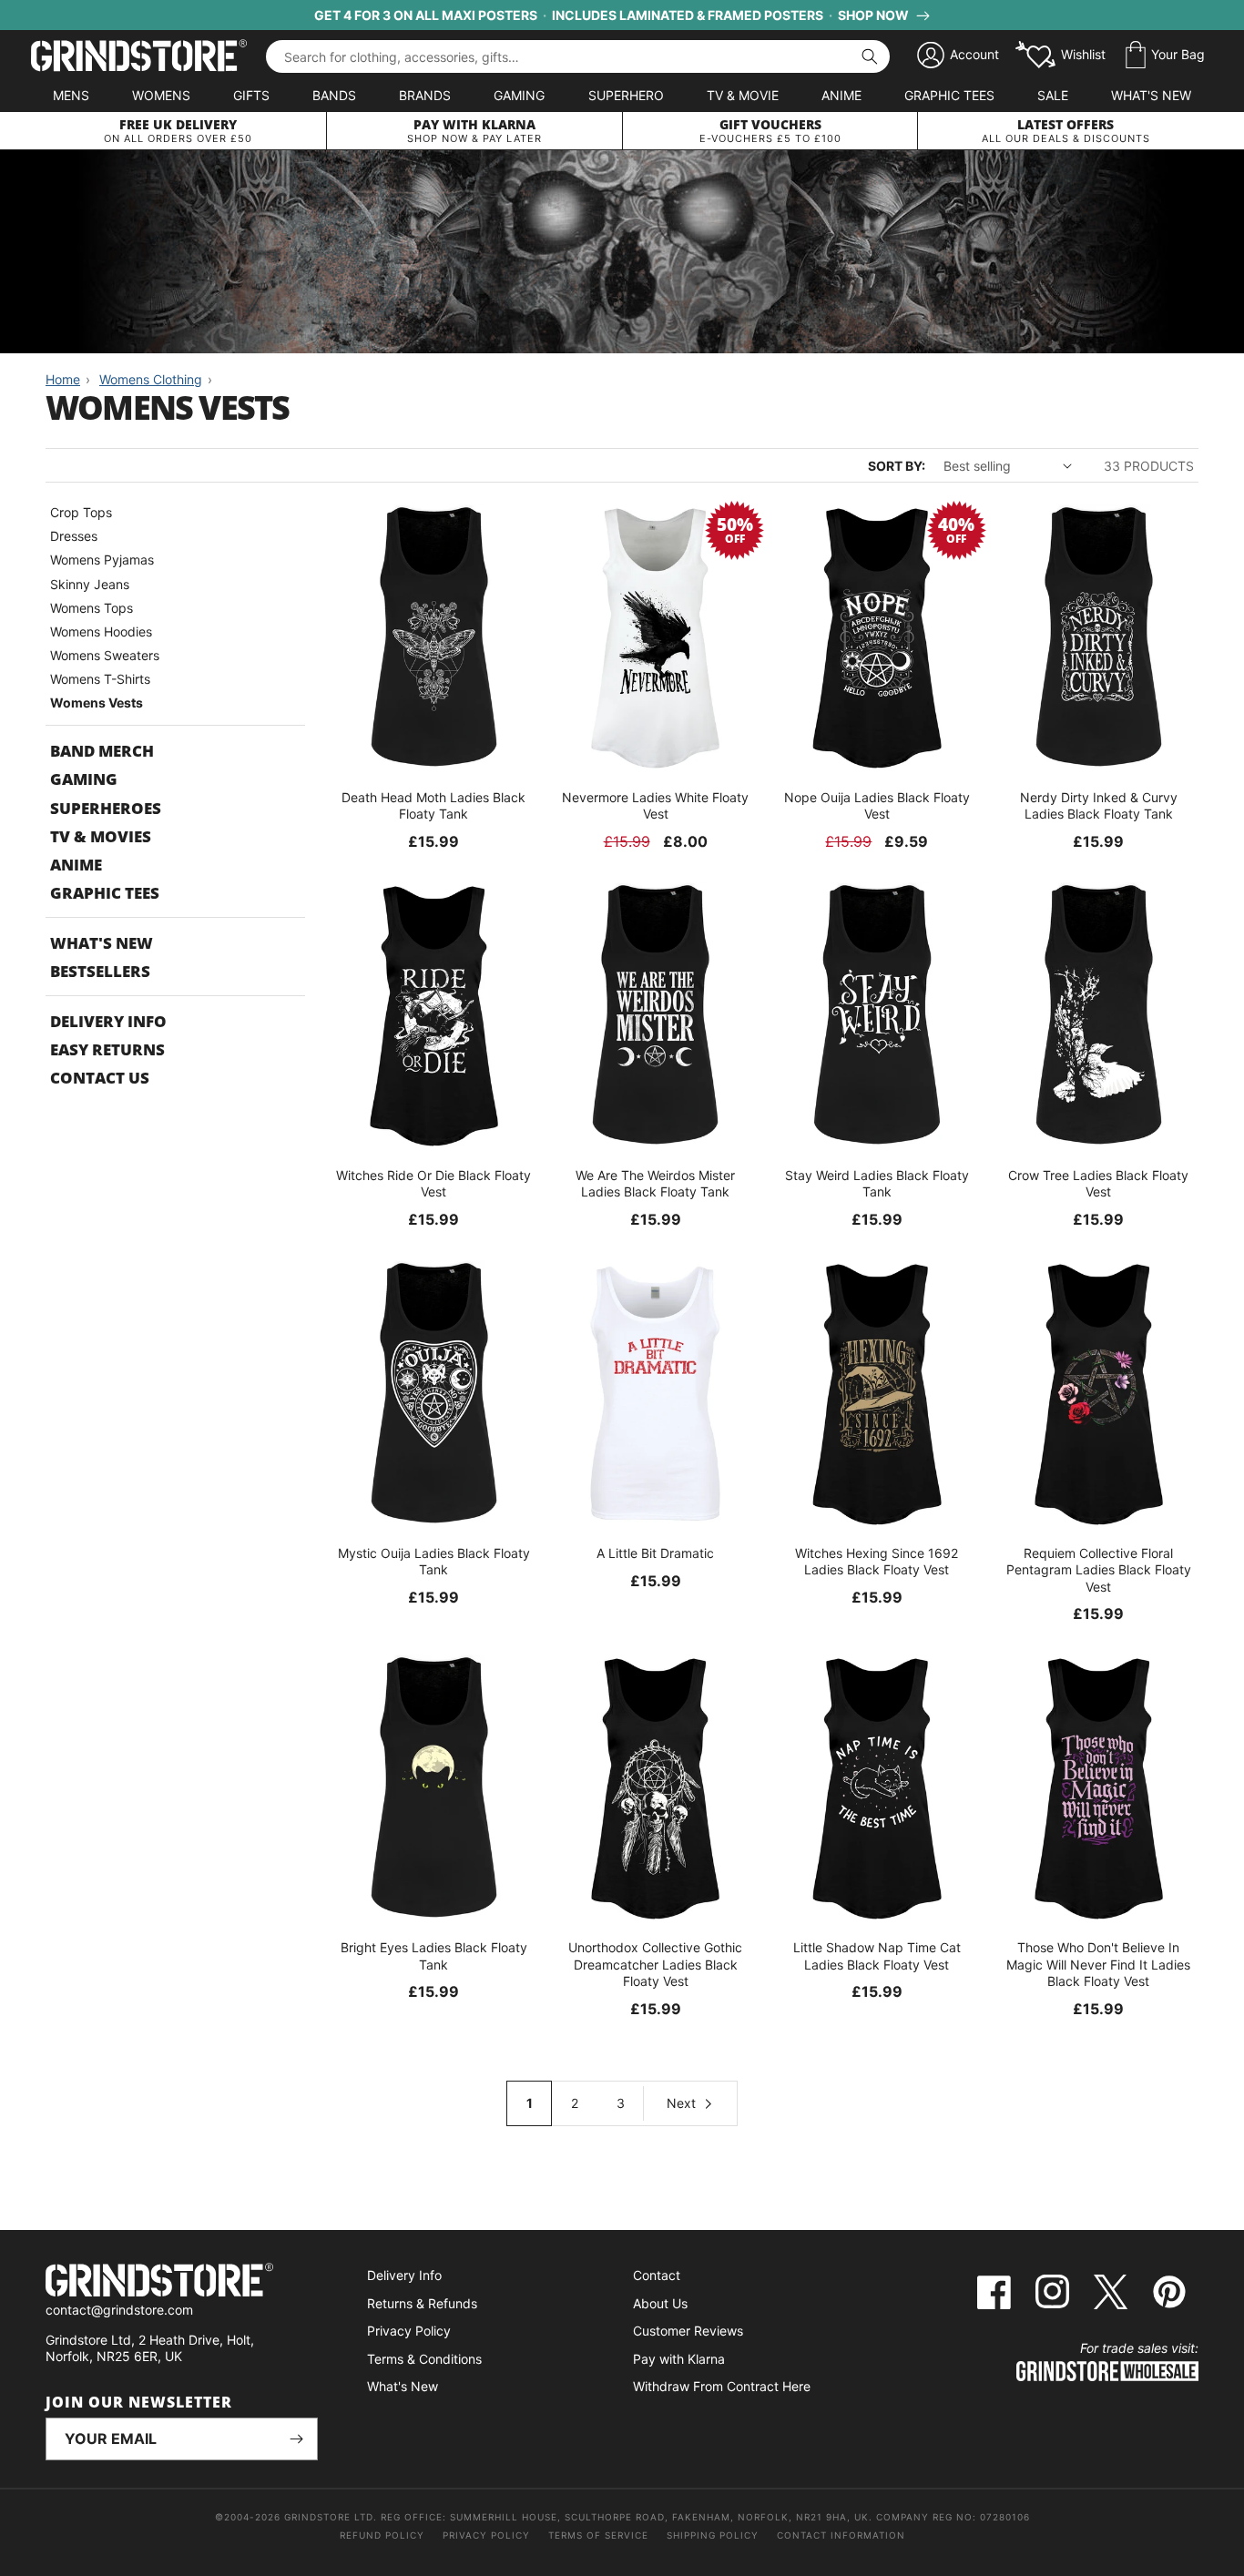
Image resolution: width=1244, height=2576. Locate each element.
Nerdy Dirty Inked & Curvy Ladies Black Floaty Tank (1099, 805)
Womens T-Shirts (100, 679)
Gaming (519, 95)
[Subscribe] (297, 2439)
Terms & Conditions (424, 2359)
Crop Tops (81, 512)
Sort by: (897, 466)
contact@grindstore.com (119, 2310)
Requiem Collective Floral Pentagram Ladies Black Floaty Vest (1099, 1569)
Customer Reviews (688, 2331)
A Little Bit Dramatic (655, 1553)
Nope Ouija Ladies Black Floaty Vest (877, 805)
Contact (657, 2275)
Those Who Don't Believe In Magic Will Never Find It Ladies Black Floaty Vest (1098, 1964)
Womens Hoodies (101, 631)
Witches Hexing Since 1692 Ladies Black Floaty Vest (877, 1561)
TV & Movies (101, 836)
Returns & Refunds (422, 2303)
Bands (334, 95)
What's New (1151, 95)
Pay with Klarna (679, 2359)
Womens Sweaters (105, 655)
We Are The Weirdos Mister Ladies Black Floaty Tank (655, 1183)
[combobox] (578, 56)
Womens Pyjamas (102, 560)
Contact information (841, 2535)
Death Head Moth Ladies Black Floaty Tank (433, 805)
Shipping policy (713, 2535)
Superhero (626, 95)
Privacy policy (486, 2535)
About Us (660, 2303)
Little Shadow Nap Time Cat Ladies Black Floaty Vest (877, 1955)
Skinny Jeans (90, 584)
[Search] (870, 56)
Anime (841, 95)
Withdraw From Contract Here (722, 2386)
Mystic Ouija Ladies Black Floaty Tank (434, 1561)
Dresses (74, 536)
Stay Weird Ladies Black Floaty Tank (877, 1183)
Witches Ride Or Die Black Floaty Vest (433, 1183)
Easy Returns (107, 1049)
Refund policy (382, 2535)
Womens (161, 95)
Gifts (251, 95)
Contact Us (100, 1078)
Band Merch (102, 751)
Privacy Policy (409, 2331)
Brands (425, 95)
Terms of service (598, 2535)
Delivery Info (108, 1021)
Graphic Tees (949, 95)
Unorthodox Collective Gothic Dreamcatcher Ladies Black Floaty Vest (655, 1964)
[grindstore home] (182, 2282)
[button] (1165, 56)
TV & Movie (743, 95)
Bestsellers (100, 971)
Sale (1053, 95)
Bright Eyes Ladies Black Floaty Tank (434, 1955)
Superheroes (106, 808)
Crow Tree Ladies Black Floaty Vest (1098, 1183)
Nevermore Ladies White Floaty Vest (655, 805)
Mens (71, 95)
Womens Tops (92, 608)
